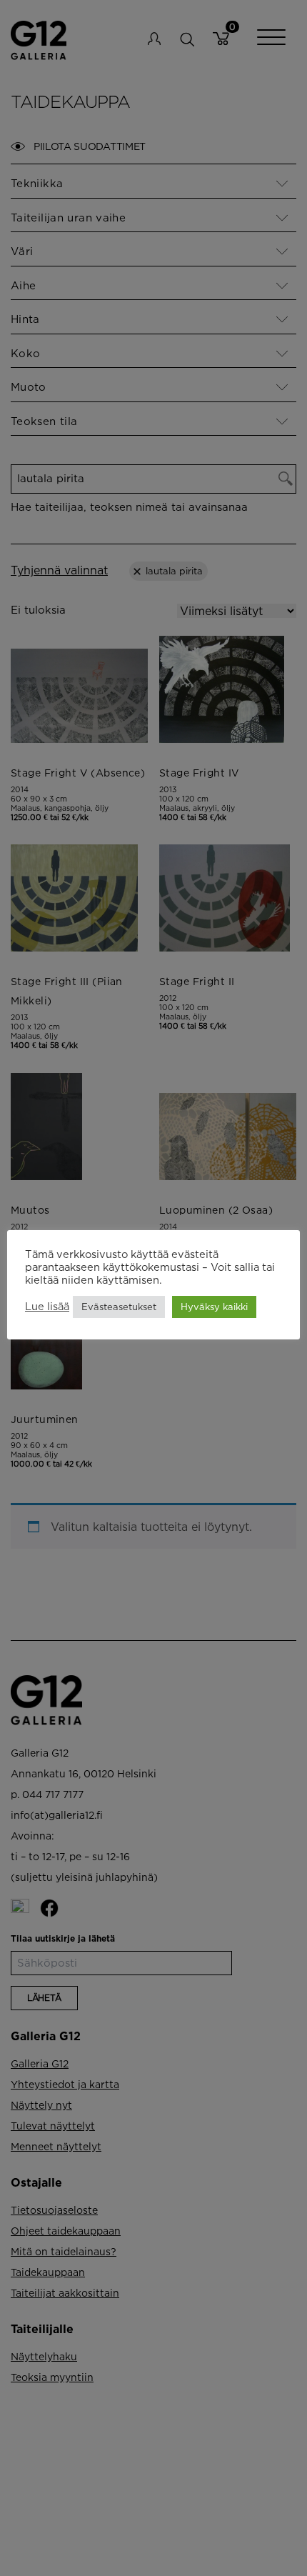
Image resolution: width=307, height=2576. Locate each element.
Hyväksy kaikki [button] (214, 1307)
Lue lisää (47, 1306)
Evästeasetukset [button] (119, 1307)
